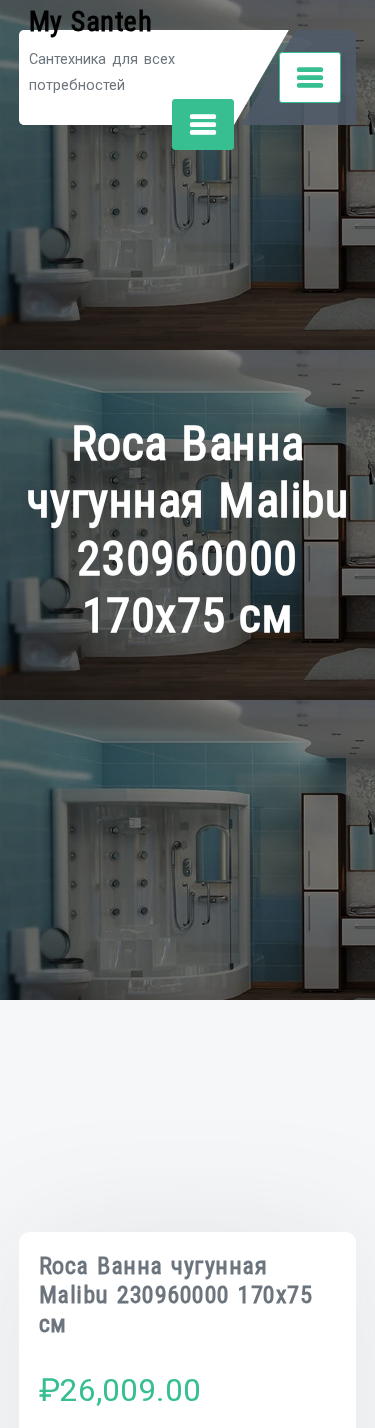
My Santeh (91, 21)
